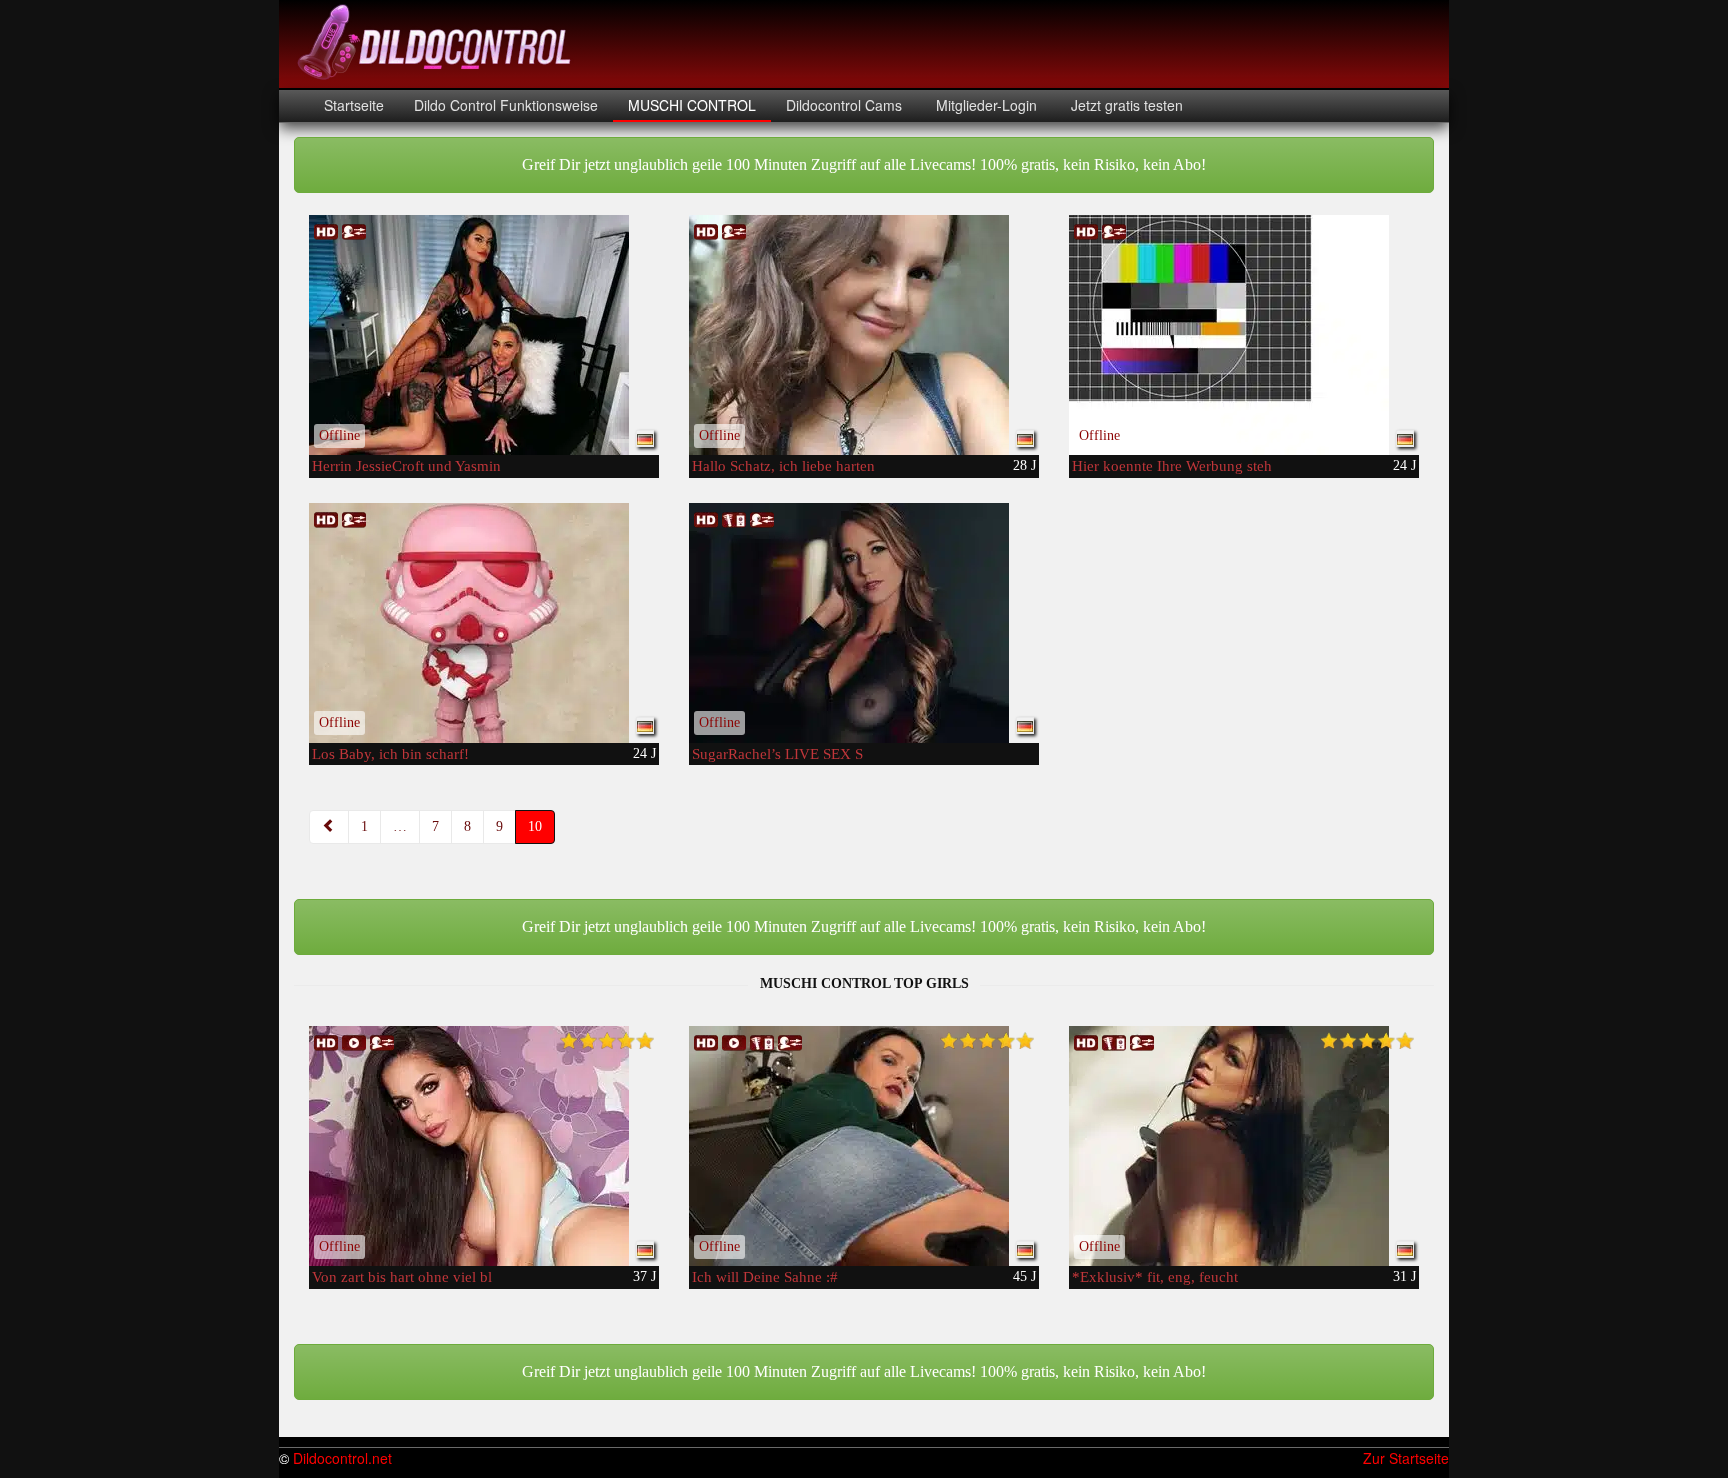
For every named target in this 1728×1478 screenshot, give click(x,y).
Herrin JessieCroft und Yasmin (406, 466)
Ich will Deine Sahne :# (765, 1277)
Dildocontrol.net (342, 1458)
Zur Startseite (1406, 1458)
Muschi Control (692, 105)
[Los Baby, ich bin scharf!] (484, 623)
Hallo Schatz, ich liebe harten (783, 466)
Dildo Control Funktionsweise (506, 105)
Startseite (354, 105)
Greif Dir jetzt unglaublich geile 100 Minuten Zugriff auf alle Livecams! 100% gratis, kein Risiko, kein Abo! (864, 164)
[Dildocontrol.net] (437, 40)
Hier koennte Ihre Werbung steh (1172, 466)
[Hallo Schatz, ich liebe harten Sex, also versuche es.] (864, 335)
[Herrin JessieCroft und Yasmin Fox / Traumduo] (484, 335)
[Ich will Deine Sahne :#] (864, 1146)
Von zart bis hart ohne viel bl (402, 1277)
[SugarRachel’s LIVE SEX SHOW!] (864, 623)
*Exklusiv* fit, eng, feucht (1155, 1277)
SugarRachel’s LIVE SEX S (777, 754)
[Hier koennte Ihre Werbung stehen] (1244, 335)
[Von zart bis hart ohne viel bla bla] (484, 1146)
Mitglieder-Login (984, 105)
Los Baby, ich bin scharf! (390, 754)
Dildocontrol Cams (844, 105)
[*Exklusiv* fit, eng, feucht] (1244, 1146)
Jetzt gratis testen (1125, 105)
